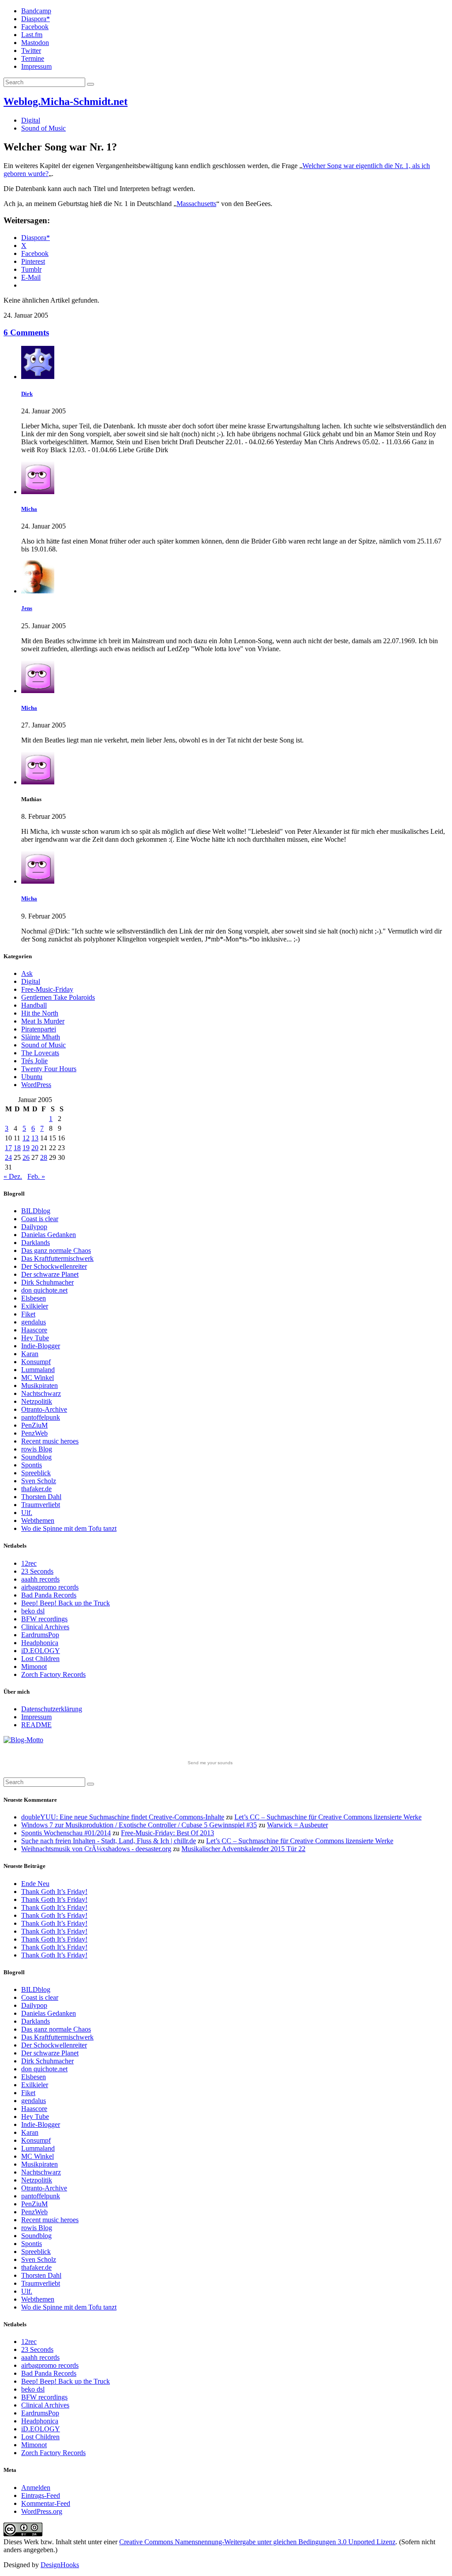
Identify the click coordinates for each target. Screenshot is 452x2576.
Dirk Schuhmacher (47, 1282)
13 (35, 1138)
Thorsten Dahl (41, 1497)
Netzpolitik (37, 1401)
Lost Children (40, 1659)
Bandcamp (36, 11)
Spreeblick (36, 1473)
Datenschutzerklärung (52, 1709)
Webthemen (38, 1520)
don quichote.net (44, 1290)
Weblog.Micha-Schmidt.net (66, 101)
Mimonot (34, 1667)
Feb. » (36, 1176)
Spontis (32, 1465)
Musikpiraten (40, 1385)
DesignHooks (60, 2565)
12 (26, 1138)
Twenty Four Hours (49, 1069)
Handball (34, 1005)
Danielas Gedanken (49, 1235)
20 (35, 1148)
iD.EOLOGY (41, 1651)
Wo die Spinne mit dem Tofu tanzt (69, 1528)
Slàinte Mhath (41, 1037)
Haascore (34, 1330)
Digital (31, 120)
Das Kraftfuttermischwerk (57, 1258)
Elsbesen (34, 1298)
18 (17, 1148)
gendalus (34, 1322)
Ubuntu (32, 1077)
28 (44, 1157)
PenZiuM (34, 1425)
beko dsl (33, 1611)
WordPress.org (42, 2511)
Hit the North (40, 1013)
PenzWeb (34, 1433)
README (36, 1725)
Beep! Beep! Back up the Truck (66, 1603)
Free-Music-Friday (47, 989)
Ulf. (27, 1513)
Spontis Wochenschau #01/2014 (66, 1833)
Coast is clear (40, 1219)
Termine (33, 58)
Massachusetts (196, 204)
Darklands (36, 1243)
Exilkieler (35, 1306)
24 (8, 1157)
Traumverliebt (41, 1505)
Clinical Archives (45, 1627)
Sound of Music (43, 128)
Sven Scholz (39, 1481)
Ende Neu (35, 1884)
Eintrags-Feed (41, 2495)
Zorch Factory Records (53, 1674)
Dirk (27, 394)
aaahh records (40, 1579)
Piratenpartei (39, 1029)
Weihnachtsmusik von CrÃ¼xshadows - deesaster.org (96, 1849)
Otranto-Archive (44, 1409)
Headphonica (40, 1643)
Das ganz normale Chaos (56, 1251)
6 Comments (26, 332)
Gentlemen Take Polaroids (58, 997)
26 (26, 1157)
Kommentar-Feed (46, 2503)
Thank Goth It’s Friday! (54, 1892)
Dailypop (34, 1227)
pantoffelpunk (41, 1417)
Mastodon (35, 43)
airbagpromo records (50, 1587)
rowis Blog (37, 1449)
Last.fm (32, 35)
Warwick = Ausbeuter (298, 1825)
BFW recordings (44, 1619)
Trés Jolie (34, 1061)
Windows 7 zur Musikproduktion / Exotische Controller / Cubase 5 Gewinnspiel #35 (139, 1825)
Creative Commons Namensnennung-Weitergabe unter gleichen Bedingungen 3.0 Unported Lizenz (257, 2542)
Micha (29, 509)
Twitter (31, 51)
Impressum (36, 66)
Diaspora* (36, 19)
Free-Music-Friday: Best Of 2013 (168, 1833)
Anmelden (36, 2488)
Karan (30, 1354)
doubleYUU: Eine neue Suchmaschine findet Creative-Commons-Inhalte (123, 1817)
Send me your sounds (210, 1763)
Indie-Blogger (41, 1346)
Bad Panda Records (49, 1595)
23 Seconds (37, 1571)
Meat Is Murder (43, 1021)
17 (8, 1148)
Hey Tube (35, 1338)
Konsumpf (36, 1362)
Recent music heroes (50, 1441)
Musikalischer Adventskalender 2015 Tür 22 (243, 1849)
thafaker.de (36, 1489)
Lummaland (38, 1370)
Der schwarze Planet (50, 1274)
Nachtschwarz (41, 1393)
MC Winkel (38, 1378)
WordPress (36, 1085)
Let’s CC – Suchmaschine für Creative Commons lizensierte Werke (328, 1817)
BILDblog (36, 1211)
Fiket (28, 1314)
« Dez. (13, 1176)
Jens (27, 608)
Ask (27, 973)
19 (26, 1148)
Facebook (35, 27)
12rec (29, 1563)
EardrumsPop (40, 1635)
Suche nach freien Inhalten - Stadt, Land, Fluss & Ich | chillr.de (109, 1841)
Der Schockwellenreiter (54, 1266)
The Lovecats (40, 1053)
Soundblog (36, 1457)
